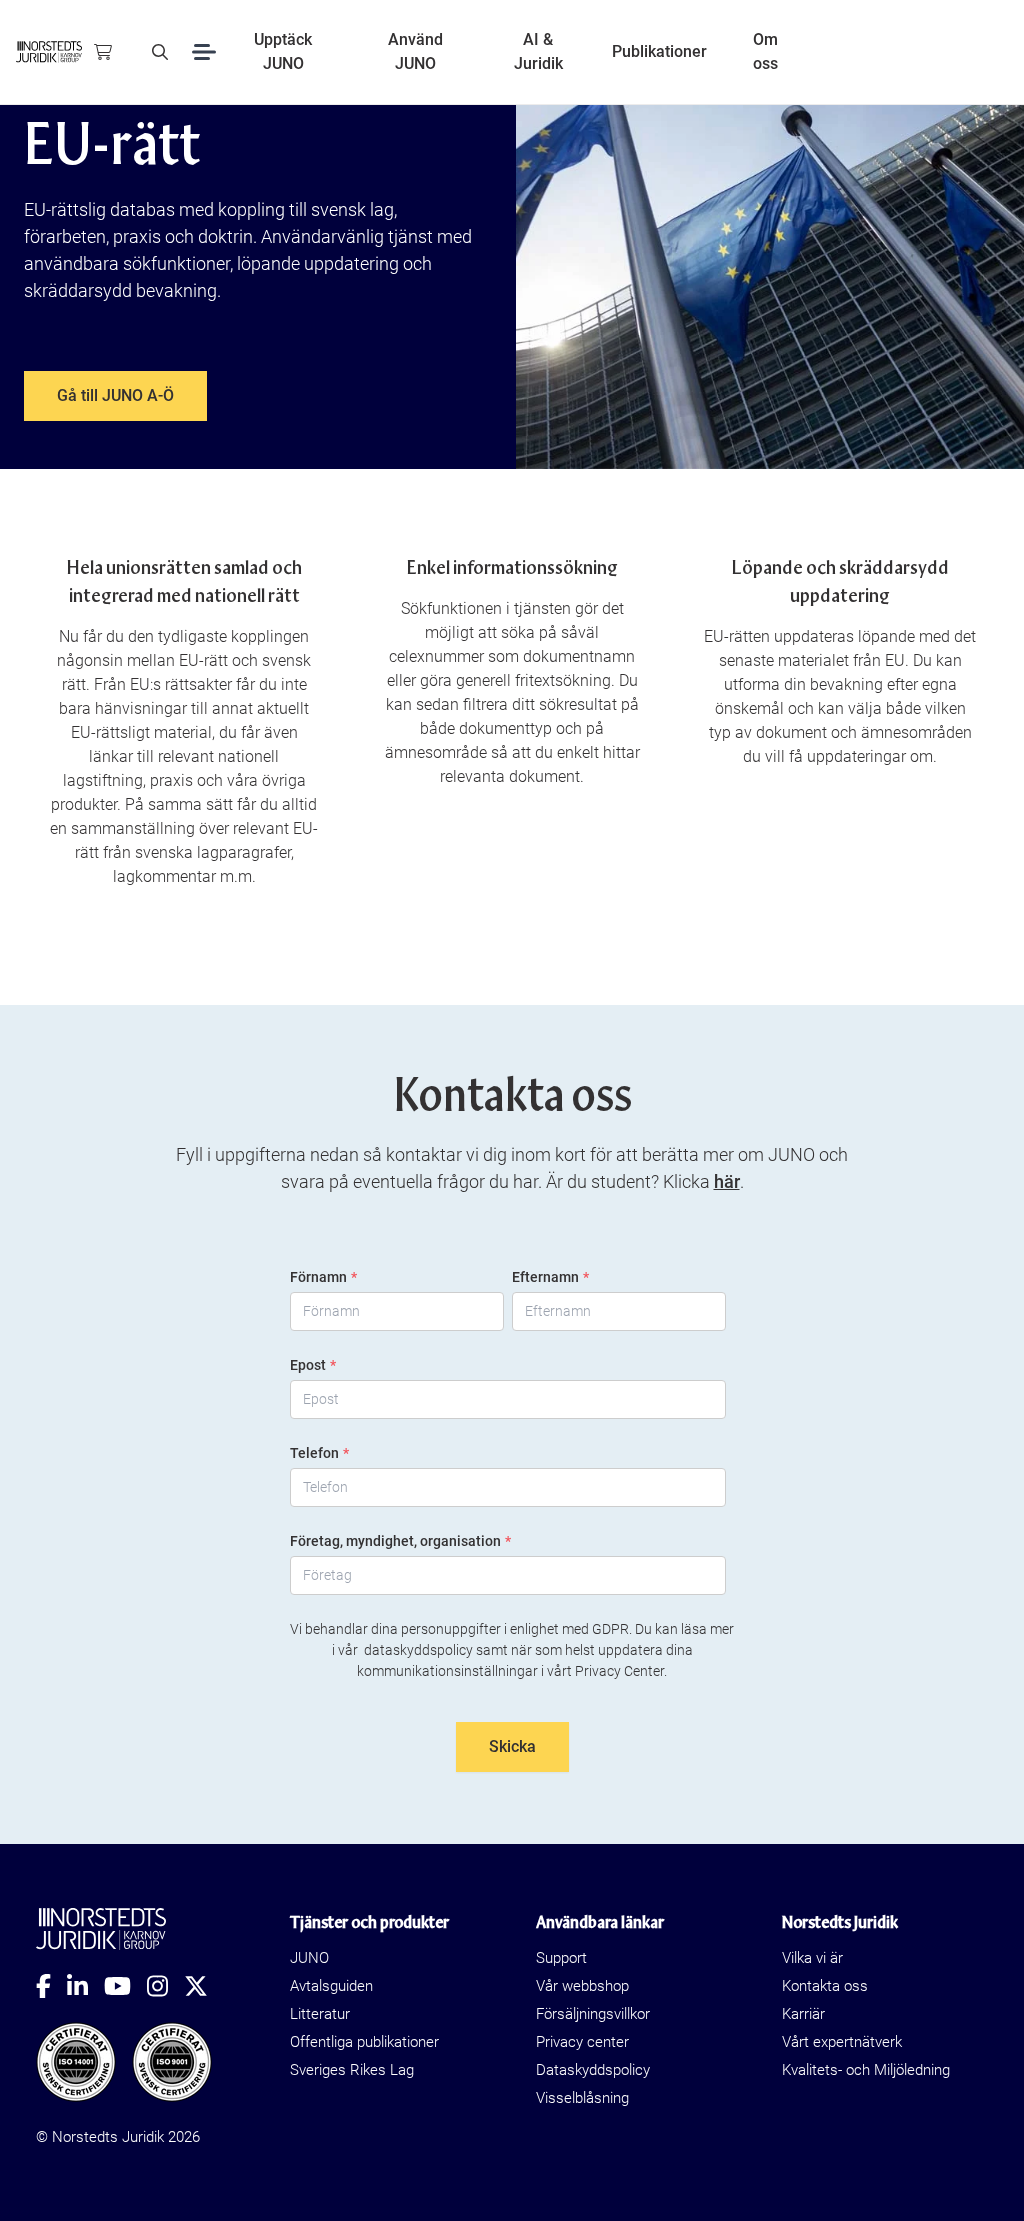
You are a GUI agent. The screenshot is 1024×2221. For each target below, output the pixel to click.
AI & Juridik (538, 51)
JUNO (309, 1958)
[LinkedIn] (85, 1986)
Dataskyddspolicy (593, 2070)
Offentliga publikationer (364, 2042)
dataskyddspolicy (418, 1650)
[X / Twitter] (204, 1986)
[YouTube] (125, 1986)
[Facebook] (51, 1986)
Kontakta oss (825, 1986)
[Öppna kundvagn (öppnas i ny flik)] (103, 52)
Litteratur (320, 2014)
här (727, 1181)
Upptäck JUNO (283, 51)
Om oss (765, 51)
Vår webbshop (582, 1986)
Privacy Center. (621, 1671)
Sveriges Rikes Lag (352, 2070)
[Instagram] (165, 1986)
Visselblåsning (582, 2098)
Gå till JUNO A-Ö (115, 395)
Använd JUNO (415, 51)
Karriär (803, 2014)
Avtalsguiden (331, 1986)
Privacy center (582, 2042)
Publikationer (659, 51)
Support (561, 1958)
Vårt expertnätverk (842, 2042)
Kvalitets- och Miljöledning (866, 2070)
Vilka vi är (812, 1958)
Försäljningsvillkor (593, 2014)
